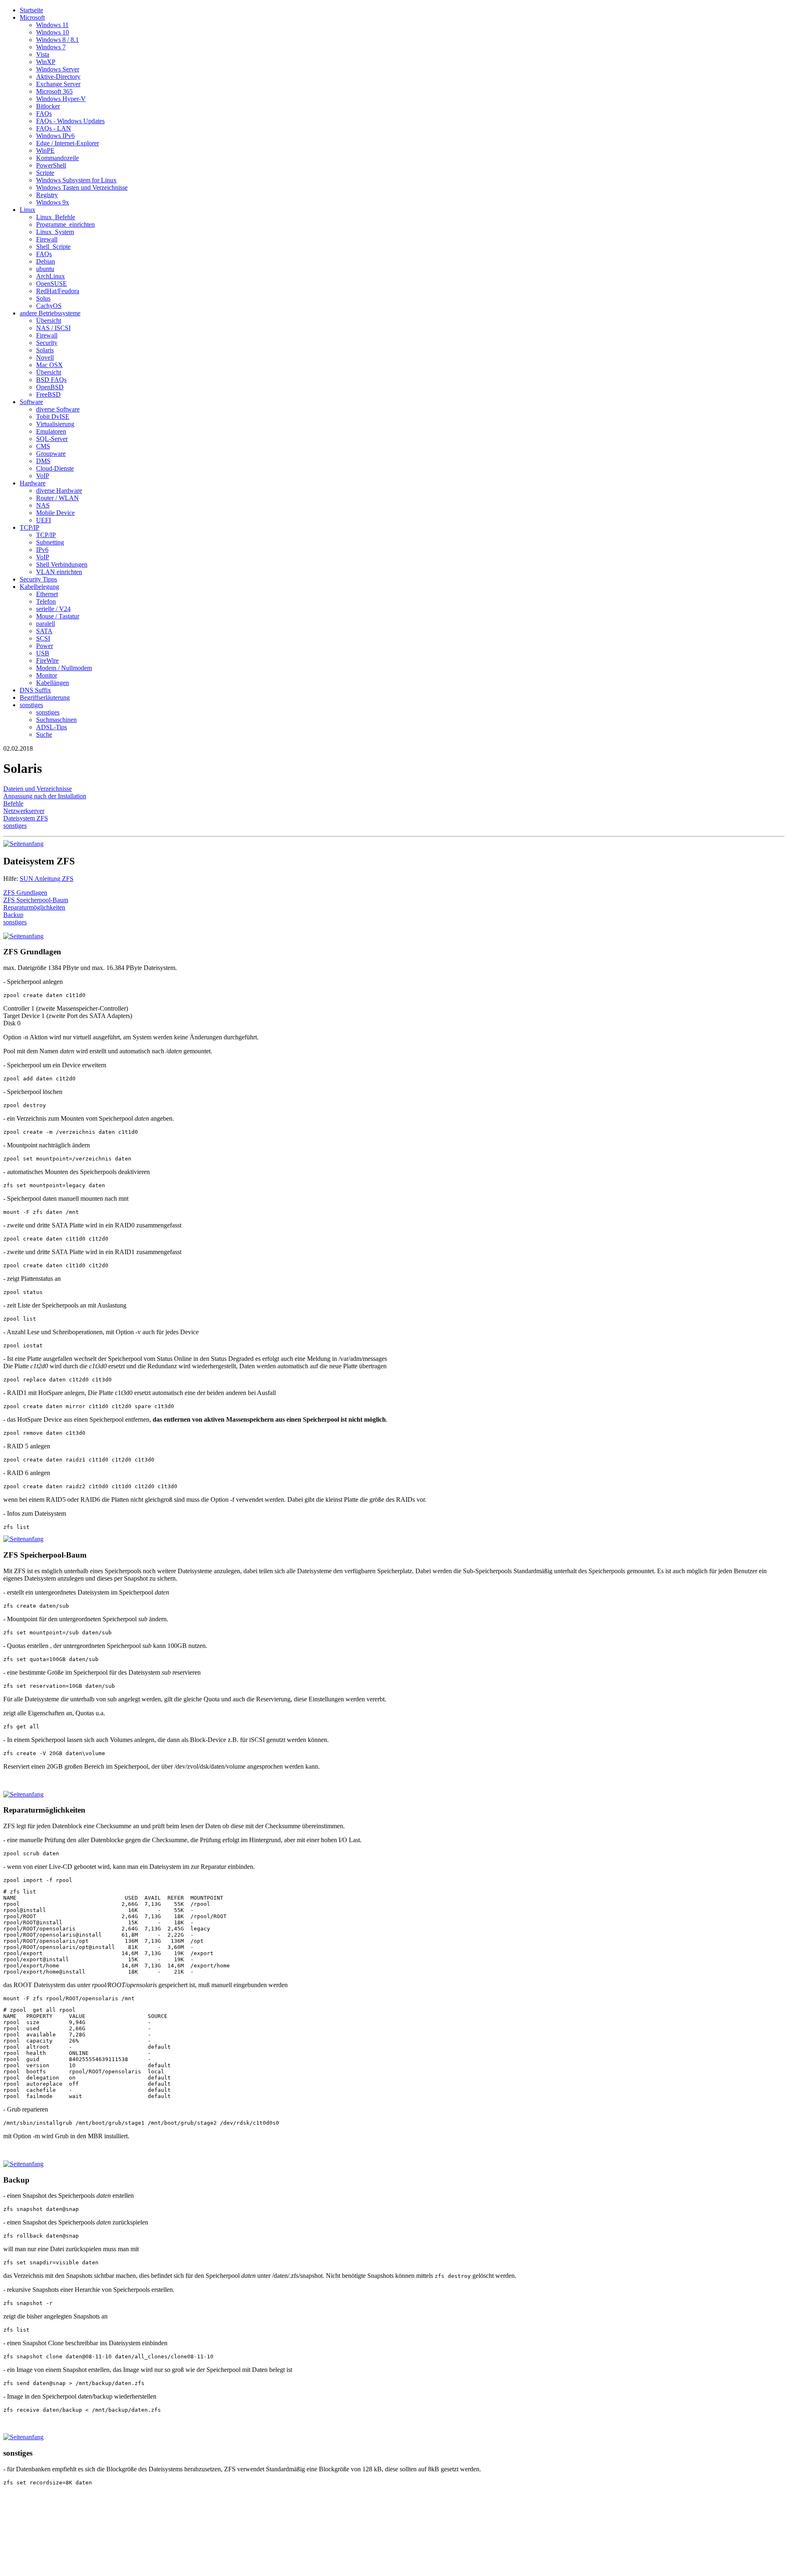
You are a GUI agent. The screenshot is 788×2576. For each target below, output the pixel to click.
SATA (44, 631)
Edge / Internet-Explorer (68, 143)
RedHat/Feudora (58, 291)
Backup (13, 915)
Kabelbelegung (39, 587)
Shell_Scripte (53, 247)
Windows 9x (53, 202)
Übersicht (49, 321)
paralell (46, 624)
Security (47, 343)
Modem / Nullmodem (64, 668)
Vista (43, 54)
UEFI (44, 520)
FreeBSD (48, 394)
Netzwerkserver (24, 811)
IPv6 (42, 550)
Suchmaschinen (56, 720)
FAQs (44, 114)
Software (31, 402)
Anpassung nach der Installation (45, 796)
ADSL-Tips (52, 727)
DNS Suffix (35, 690)
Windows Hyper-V (61, 99)
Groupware (51, 454)
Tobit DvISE (53, 417)
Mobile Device (55, 513)
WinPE (45, 151)
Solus (43, 298)
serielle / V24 (53, 609)
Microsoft (32, 17)
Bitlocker (48, 106)
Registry (47, 195)
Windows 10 (53, 32)
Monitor (47, 675)
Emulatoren (51, 431)
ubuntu (45, 269)
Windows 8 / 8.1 (57, 40)
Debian (46, 261)
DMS (43, 461)
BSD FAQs (51, 380)
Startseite (31, 10)
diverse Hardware (59, 491)
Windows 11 (52, 25)
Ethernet (47, 594)
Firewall (47, 239)
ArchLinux (50, 276)
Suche (44, 734)
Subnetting (50, 542)
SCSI (43, 638)
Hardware (33, 483)
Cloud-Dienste (55, 468)
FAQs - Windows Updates (70, 121)
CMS (43, 446)
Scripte (45, 173)
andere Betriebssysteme (50, 313)
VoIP (43, 476)
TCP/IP (30, 527)
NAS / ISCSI (53, 328)
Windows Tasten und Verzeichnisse (82, 187)
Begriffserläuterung (45, 697)
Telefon (46, 601)
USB (43, 653)
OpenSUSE (52, 284)
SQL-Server (52, 439)
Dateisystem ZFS (26, 818)
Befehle (13, 803)
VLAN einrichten (59, 572)
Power (45, 646)
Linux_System (55, 232)
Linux (27, 210)
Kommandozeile (57, 158)
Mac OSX (49, 365)
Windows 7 (51, 47)
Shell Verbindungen (62, 564)
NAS (43, 505)
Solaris (45, 350)
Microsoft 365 (54, 91)
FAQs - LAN (54, 128)
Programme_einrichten (65, 224)
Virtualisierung (55, 424)
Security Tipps (38, 579)
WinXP (46, 62)
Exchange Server (58, 84)
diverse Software (58, 409)
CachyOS (49, 306)
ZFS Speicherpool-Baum (36, 900)
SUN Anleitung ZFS (47, 879)
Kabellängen (53, 683)
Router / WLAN (57, 498)
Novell (45, 357)
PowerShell (51, 165)
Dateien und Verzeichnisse (38, 789)
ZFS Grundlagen (25, 893)
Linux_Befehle (56, 217)
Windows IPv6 (55, 136)
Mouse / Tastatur (58, 616)
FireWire (47, 661)
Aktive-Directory (58, 77)
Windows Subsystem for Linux (76, 180)
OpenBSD (50, 387)
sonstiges (31, 705)
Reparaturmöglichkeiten (34, 907)
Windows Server (58, 69)
